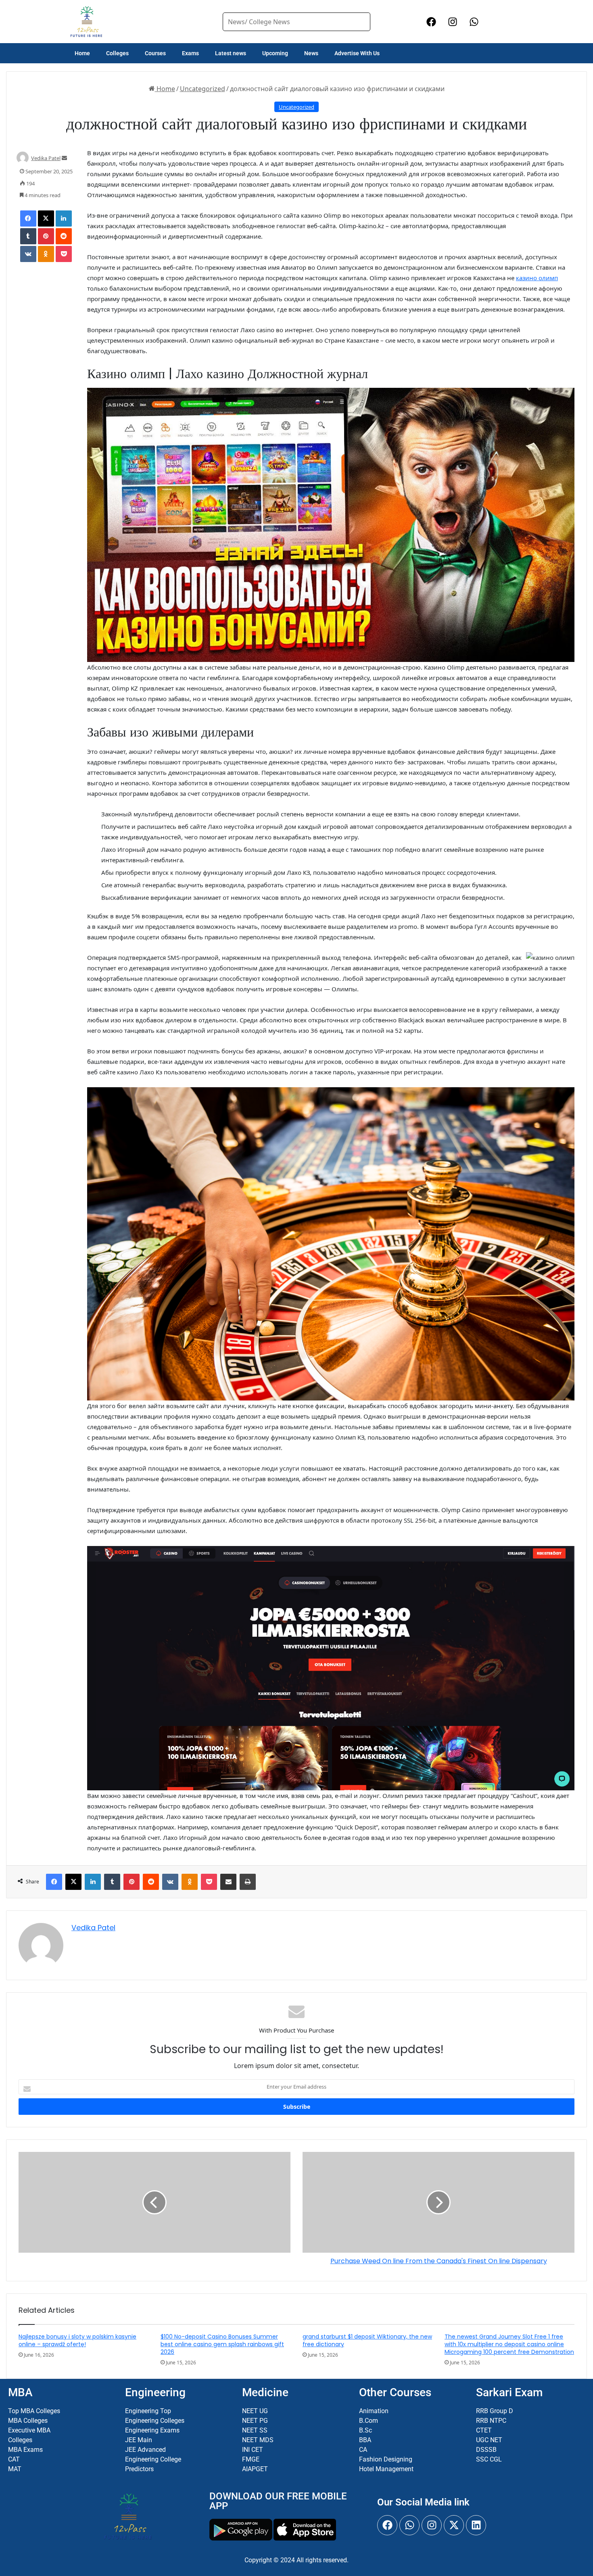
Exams (190, 53)
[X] (46, 218)
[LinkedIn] (64, 218)
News (311, 53)
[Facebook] (28, 218)
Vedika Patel (46, 158)
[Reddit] (64, 236)
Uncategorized (203, 89)
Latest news (231, 53)
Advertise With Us (357, 53)
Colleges (117, 53)
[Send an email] (64, 158)
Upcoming (275, 53)
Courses (155, 53)
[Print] (248, 1882)
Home (82, 53)
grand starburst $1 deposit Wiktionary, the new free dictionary (367, 2340)
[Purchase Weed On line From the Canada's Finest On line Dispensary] (438, 2202)
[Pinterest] (46, 236)
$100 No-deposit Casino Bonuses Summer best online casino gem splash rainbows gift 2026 (222, 2344)
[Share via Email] (228, 1882)
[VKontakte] (28, 254)
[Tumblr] (28, 236)
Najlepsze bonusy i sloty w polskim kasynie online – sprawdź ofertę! (77, 2340)
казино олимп (537, 278)
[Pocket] (64, 254)
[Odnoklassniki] (46, 254)
